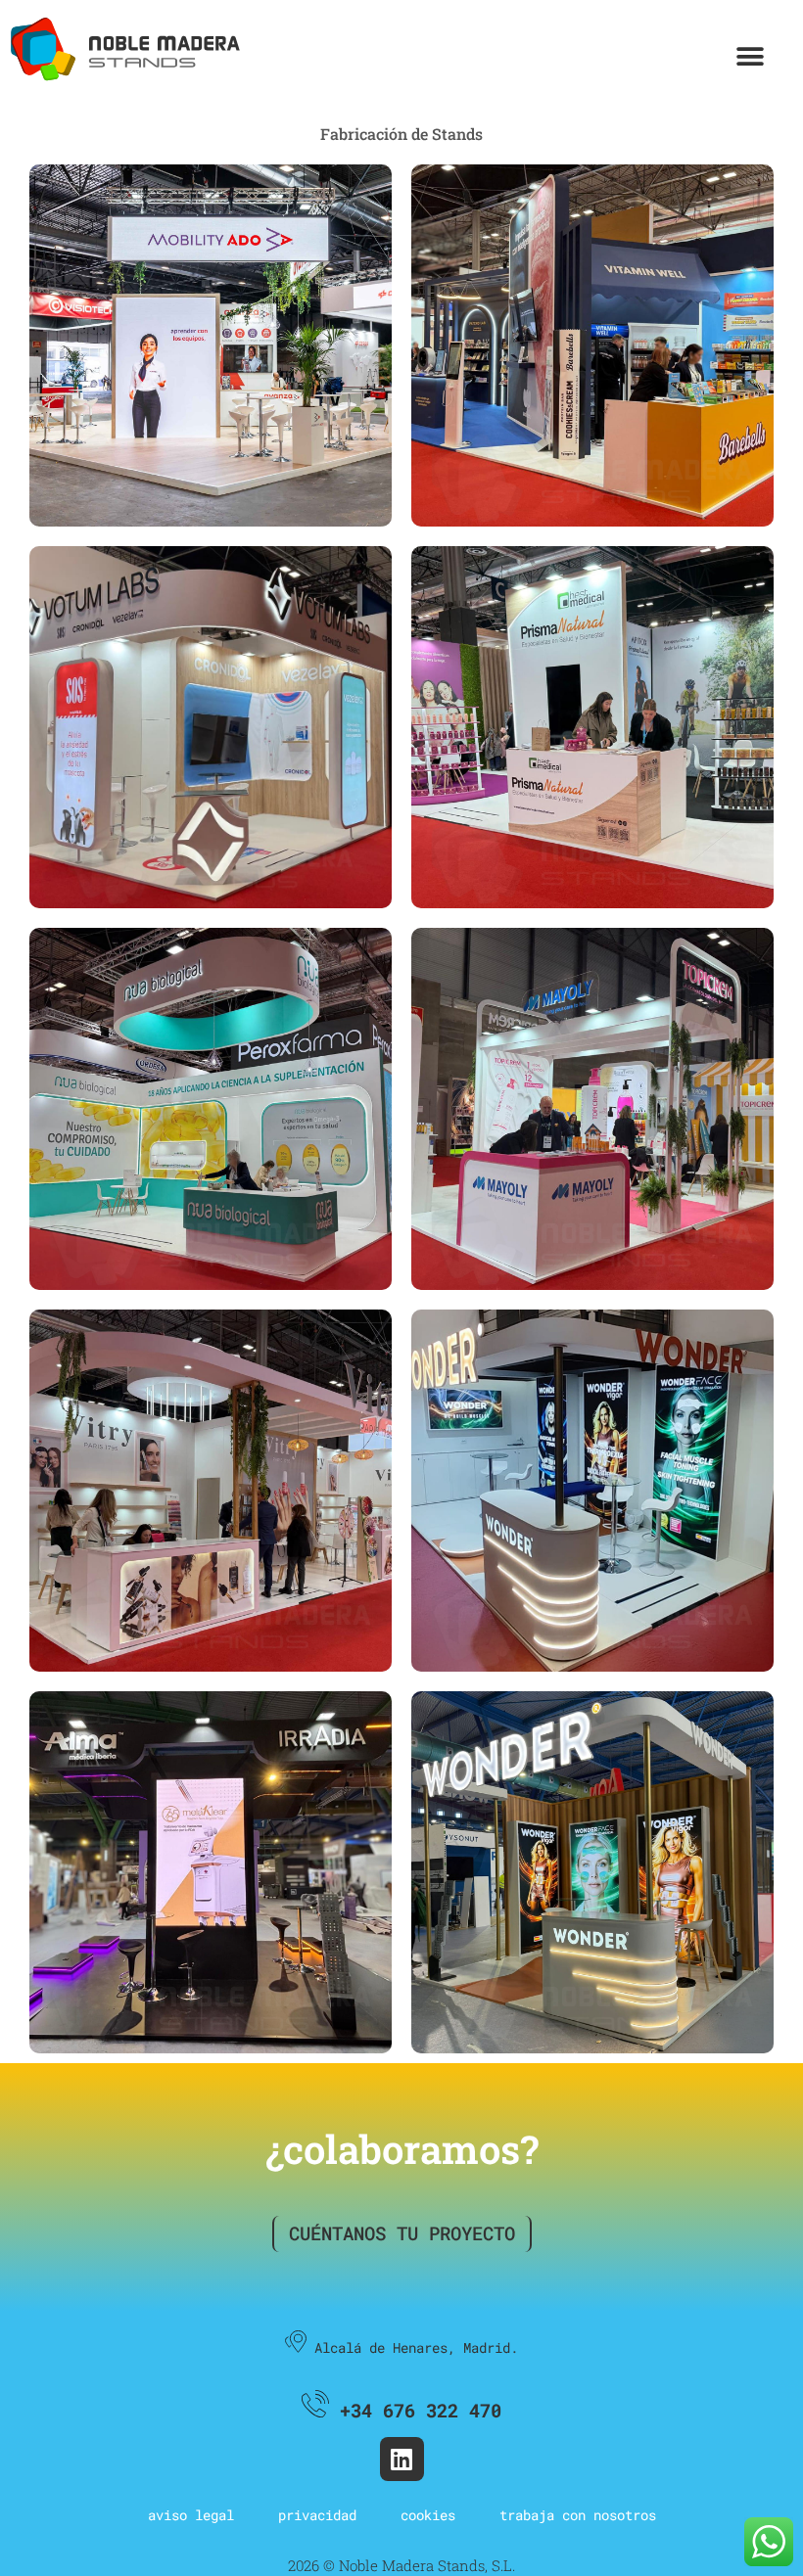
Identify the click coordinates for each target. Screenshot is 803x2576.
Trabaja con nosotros (578, 2515)
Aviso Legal (191, 2515)
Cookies (428, 2515)
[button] (750, 56)
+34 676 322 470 (415, 2410)
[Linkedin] (402, 2459)
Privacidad (317, 2515)
